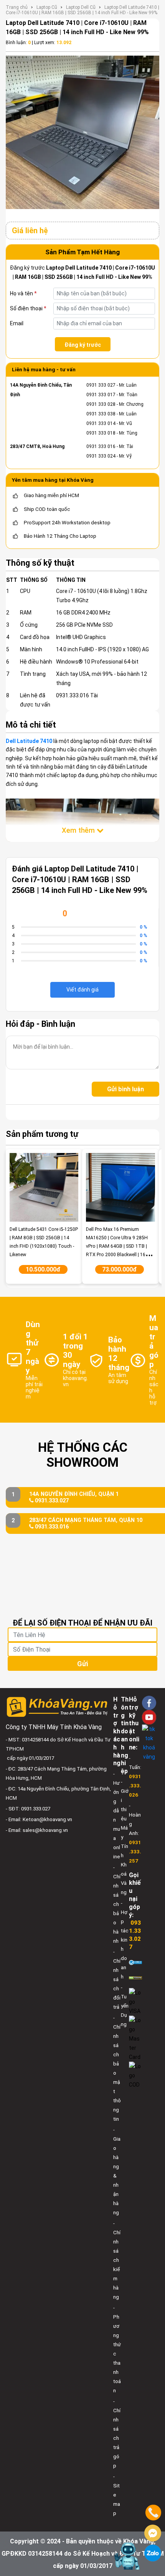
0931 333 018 (101, 433)
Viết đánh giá (82, 990)
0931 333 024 (101, 456)
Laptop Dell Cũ (81, 7)
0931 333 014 (101, 423)
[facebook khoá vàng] (149, 1703)
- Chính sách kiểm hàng (117, 2260)
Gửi (82, 1664)
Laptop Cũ (47, 7)
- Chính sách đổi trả (117, 1979)
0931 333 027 (101, 385)
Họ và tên (23, 293)
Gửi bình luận (125, 1089)
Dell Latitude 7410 (29, 741)
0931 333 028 (101, 404)
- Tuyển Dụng (125, 2006)
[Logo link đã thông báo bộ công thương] (135, 1962)
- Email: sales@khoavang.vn (37, 1830)
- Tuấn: (135, 1776)
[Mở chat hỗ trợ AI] (128, 2556)
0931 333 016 (101, 446)
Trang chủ (17, 7)
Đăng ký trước (83, 345)
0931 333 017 (101, 395)
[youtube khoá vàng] (149, 1717)
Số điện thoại (28, 308)
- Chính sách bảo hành (117, 1904)
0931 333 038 (101, 414)
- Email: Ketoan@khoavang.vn (39, 1819)
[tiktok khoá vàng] (149, 1743)
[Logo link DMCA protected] (135, 1977)
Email (17, 323)
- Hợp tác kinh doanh (125, 1940)
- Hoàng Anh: (135, 1833)
